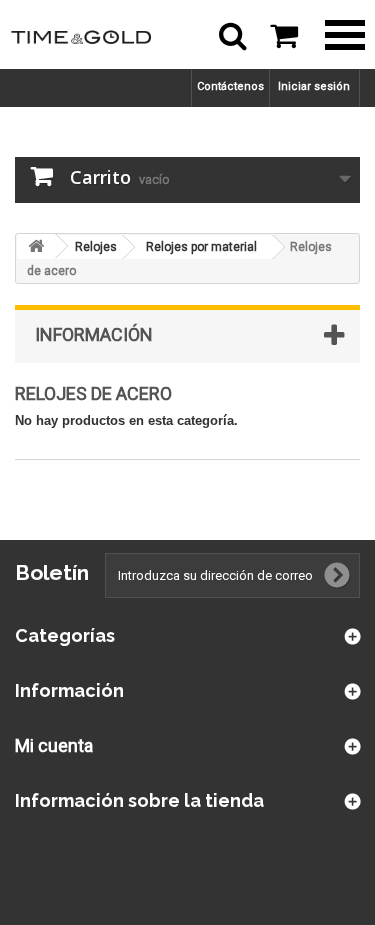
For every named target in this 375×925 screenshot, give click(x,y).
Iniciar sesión (314, 86)
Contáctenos (230, 86)
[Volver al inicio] (36, 246)
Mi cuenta (54, 745)
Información (94, 334)
